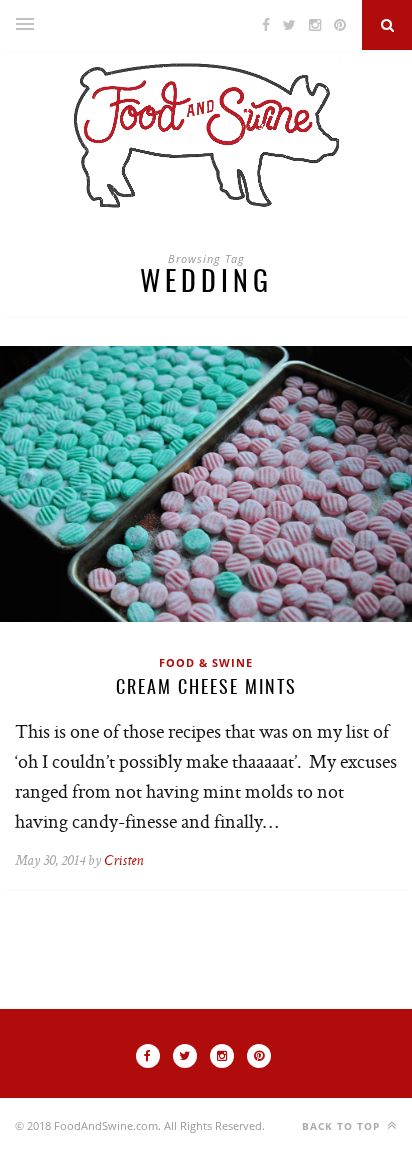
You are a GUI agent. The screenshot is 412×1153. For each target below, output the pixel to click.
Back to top (343, 1126)
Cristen (123, 861)
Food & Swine (206, 662)
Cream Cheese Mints (206, 689)
